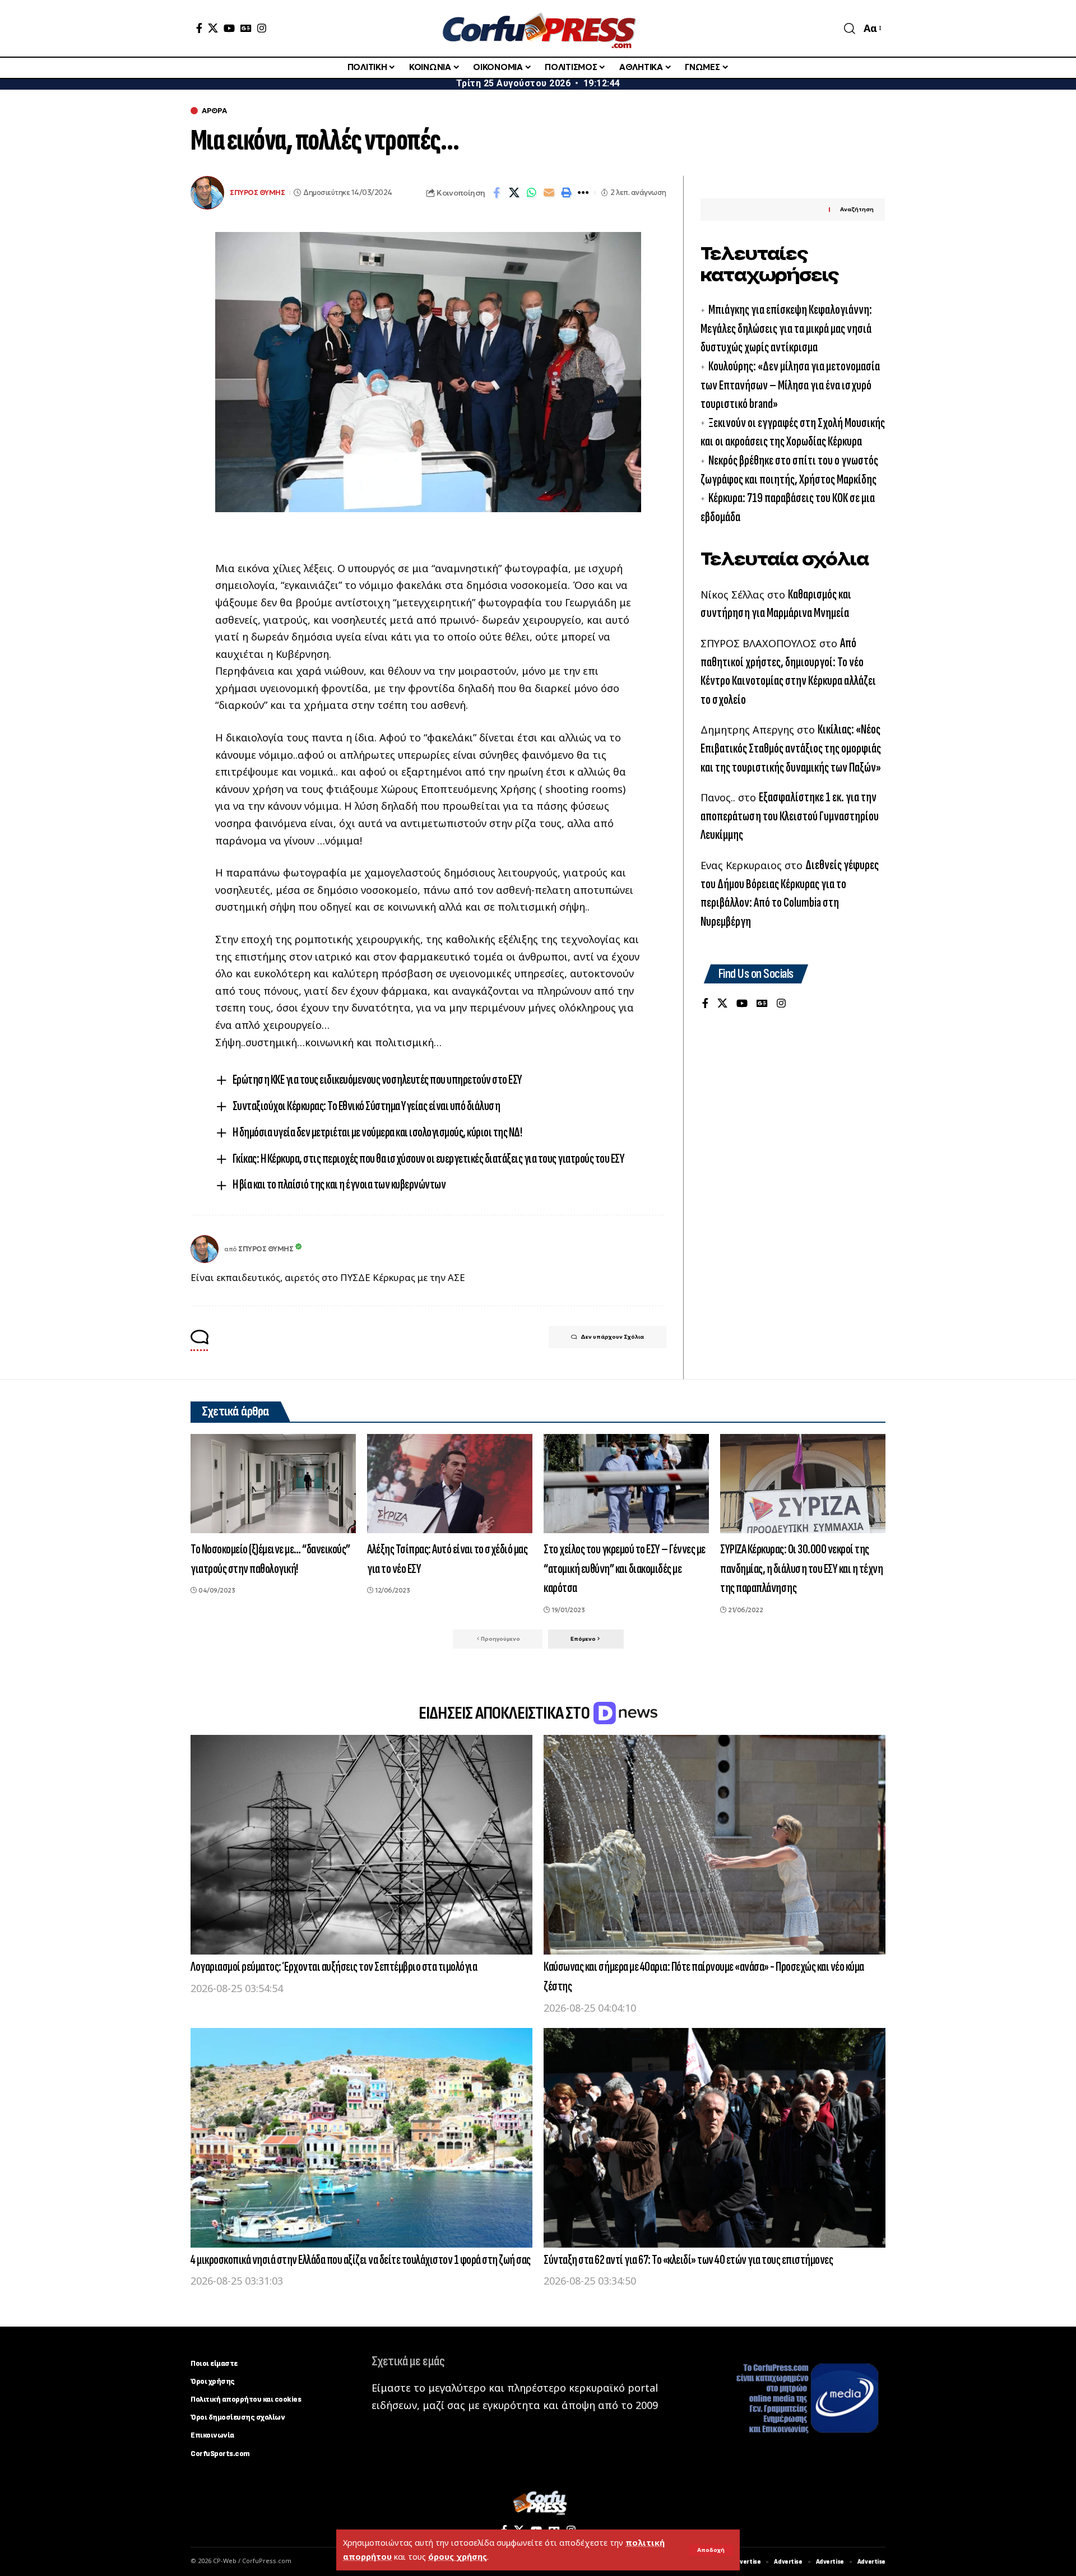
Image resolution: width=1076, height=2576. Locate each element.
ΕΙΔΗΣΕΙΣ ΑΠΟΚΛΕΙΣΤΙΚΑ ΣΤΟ (505, 1713)
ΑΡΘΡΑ (214, 111)
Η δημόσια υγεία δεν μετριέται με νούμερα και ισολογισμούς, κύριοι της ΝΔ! (377, 1132)
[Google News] (246, 28)
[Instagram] (262, 28)
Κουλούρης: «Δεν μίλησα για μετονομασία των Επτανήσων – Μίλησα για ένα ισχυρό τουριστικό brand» (790, 385)
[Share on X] (514, 193)
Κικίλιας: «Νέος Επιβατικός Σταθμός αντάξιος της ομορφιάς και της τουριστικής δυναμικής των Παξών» (791, 748)
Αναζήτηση (857, 209)
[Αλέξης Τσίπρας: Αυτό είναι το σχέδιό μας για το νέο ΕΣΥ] (450, 1484)
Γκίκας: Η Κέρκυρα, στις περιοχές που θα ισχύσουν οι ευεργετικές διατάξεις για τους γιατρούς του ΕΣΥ (429, 1159)
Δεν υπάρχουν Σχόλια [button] (612, 1337)
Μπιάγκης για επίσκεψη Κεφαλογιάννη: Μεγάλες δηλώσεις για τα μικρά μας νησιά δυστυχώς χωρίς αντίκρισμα (786, 328)
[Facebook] (199, 28)
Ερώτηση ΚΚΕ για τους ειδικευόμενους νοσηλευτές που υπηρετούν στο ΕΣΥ (377, 1080)
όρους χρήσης (458, 2557)
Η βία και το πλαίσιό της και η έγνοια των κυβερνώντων (339, 1184)
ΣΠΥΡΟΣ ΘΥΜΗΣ (257, 192)
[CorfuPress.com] (538, 28)
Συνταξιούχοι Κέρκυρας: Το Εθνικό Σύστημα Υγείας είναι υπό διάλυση (367, 1106)
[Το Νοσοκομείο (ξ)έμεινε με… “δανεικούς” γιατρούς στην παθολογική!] (273, 1484)
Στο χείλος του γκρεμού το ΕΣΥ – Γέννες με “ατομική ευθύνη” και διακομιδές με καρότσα (625, 1569)
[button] (711, 2550)
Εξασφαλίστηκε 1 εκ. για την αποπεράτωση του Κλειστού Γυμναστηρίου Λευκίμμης (790, 816)
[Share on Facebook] (497, 193)
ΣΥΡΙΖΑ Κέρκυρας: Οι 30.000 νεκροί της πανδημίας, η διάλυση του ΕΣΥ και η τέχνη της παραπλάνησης (801, 1569)
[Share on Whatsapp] (531, 193)
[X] (213, 28)
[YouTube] (229, 28)
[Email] (549, 193)
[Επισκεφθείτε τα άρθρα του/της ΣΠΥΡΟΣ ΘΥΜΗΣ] (205, 1249)
